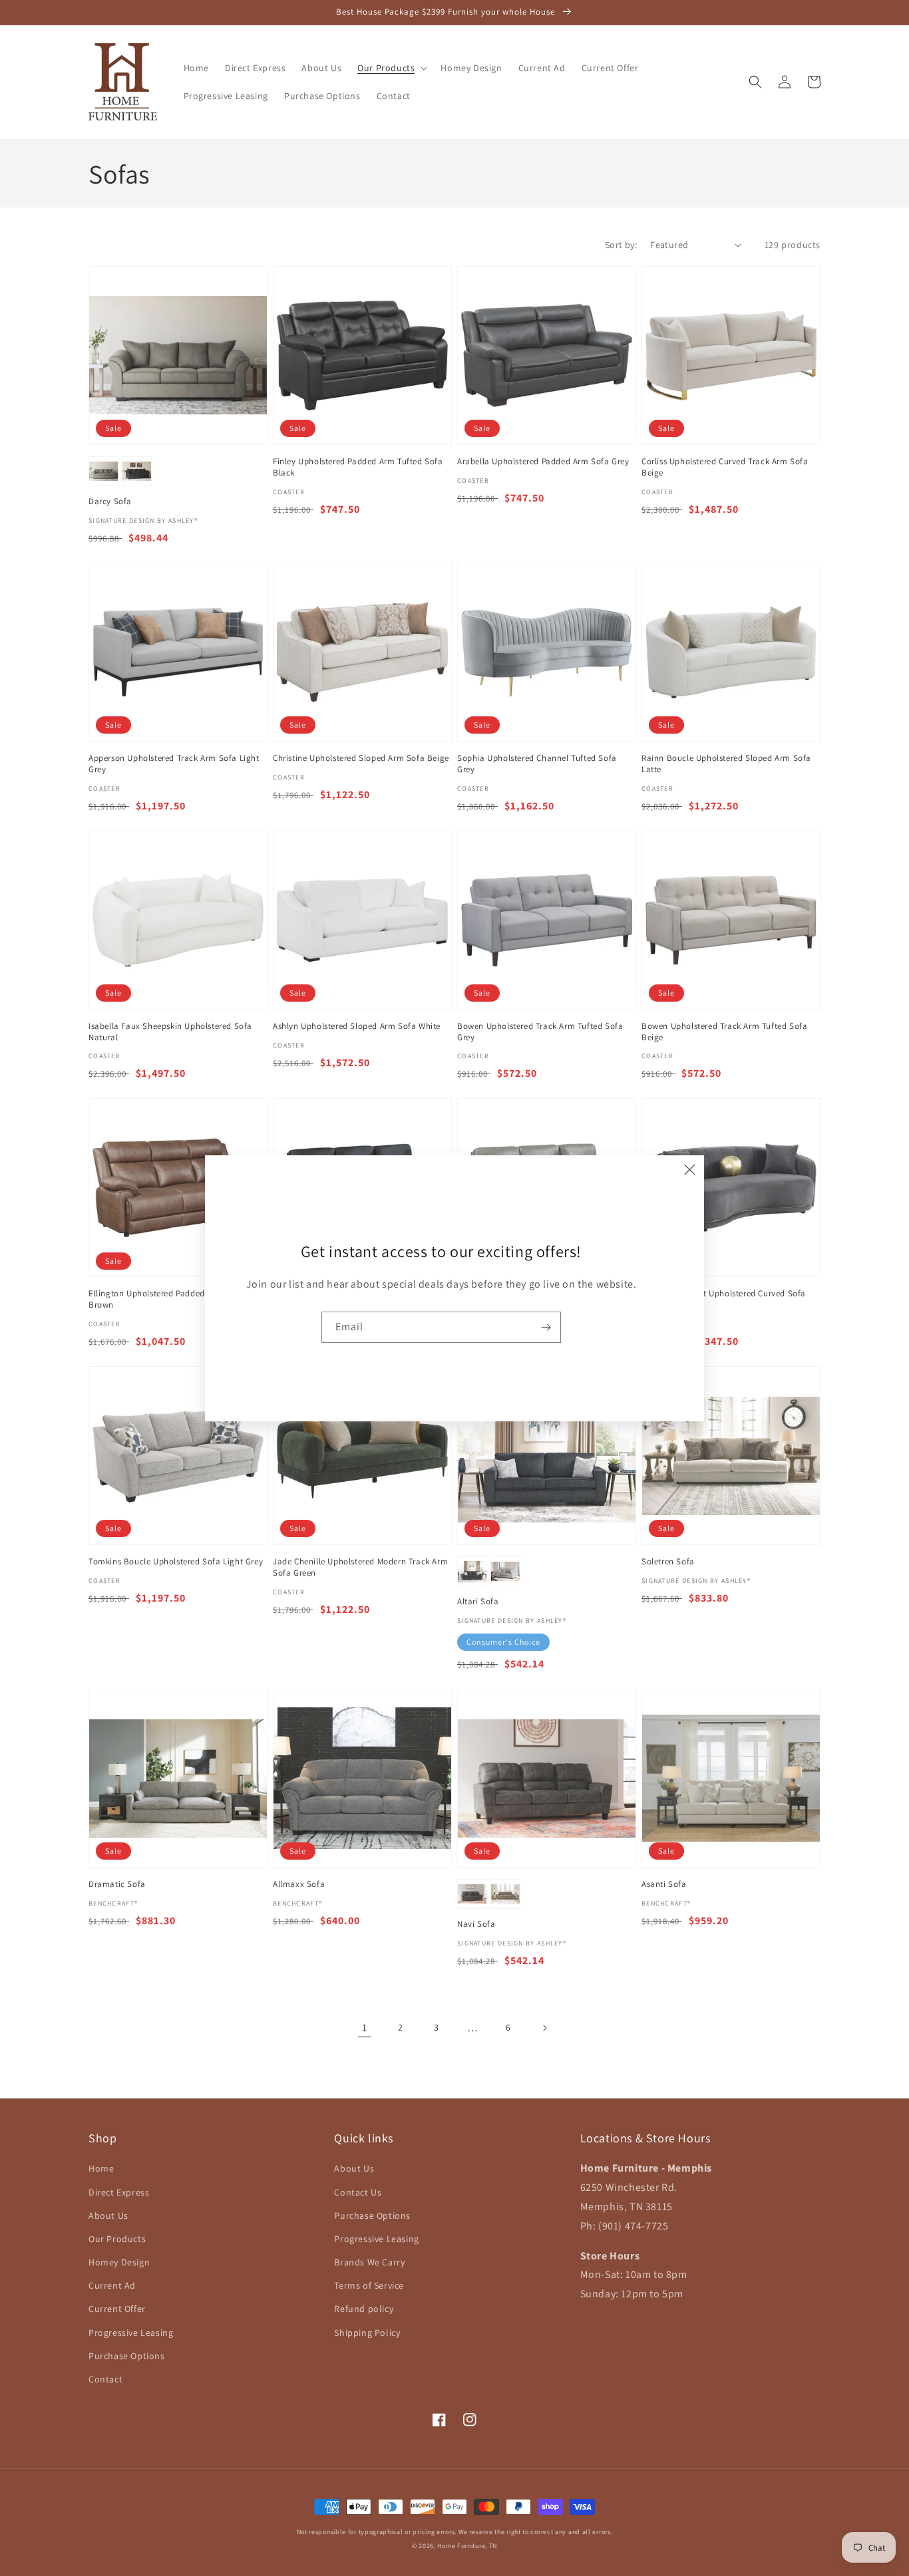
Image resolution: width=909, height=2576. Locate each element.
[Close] (689, 1170)
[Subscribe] (546, 1327)
